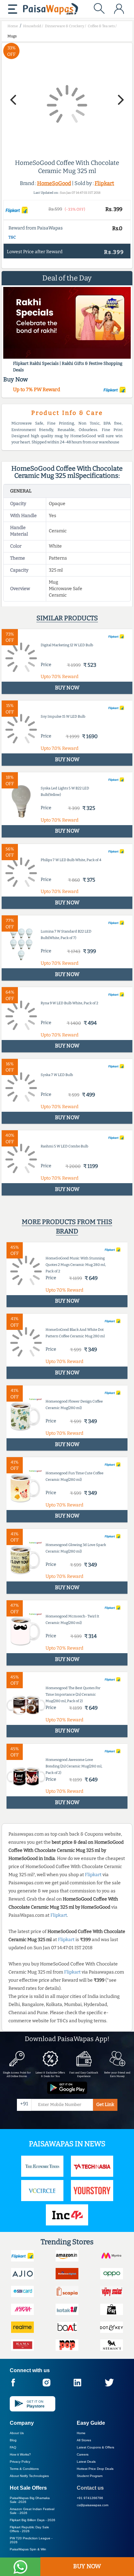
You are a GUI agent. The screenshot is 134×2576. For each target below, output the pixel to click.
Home (81, 2433)
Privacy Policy (20, 2462)
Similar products (67, 618)
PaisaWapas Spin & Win (28, 2549)
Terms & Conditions (24, 2469)
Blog (13, 2440)
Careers (83, 2454)
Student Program (90, 2476)
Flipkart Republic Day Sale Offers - (29, 2529)
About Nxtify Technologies (29, 2476)
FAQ (13, 2447)
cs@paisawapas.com (93, 2505)
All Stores (84, 2440)
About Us (17, 2433)
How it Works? (20, 2454)
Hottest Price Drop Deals (95, 2469)
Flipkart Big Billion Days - (33, 2520)
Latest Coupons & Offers (95, 2447)
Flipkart (104, 183)
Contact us (90, 2488)
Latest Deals (86, 2462)
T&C (12, 237)
